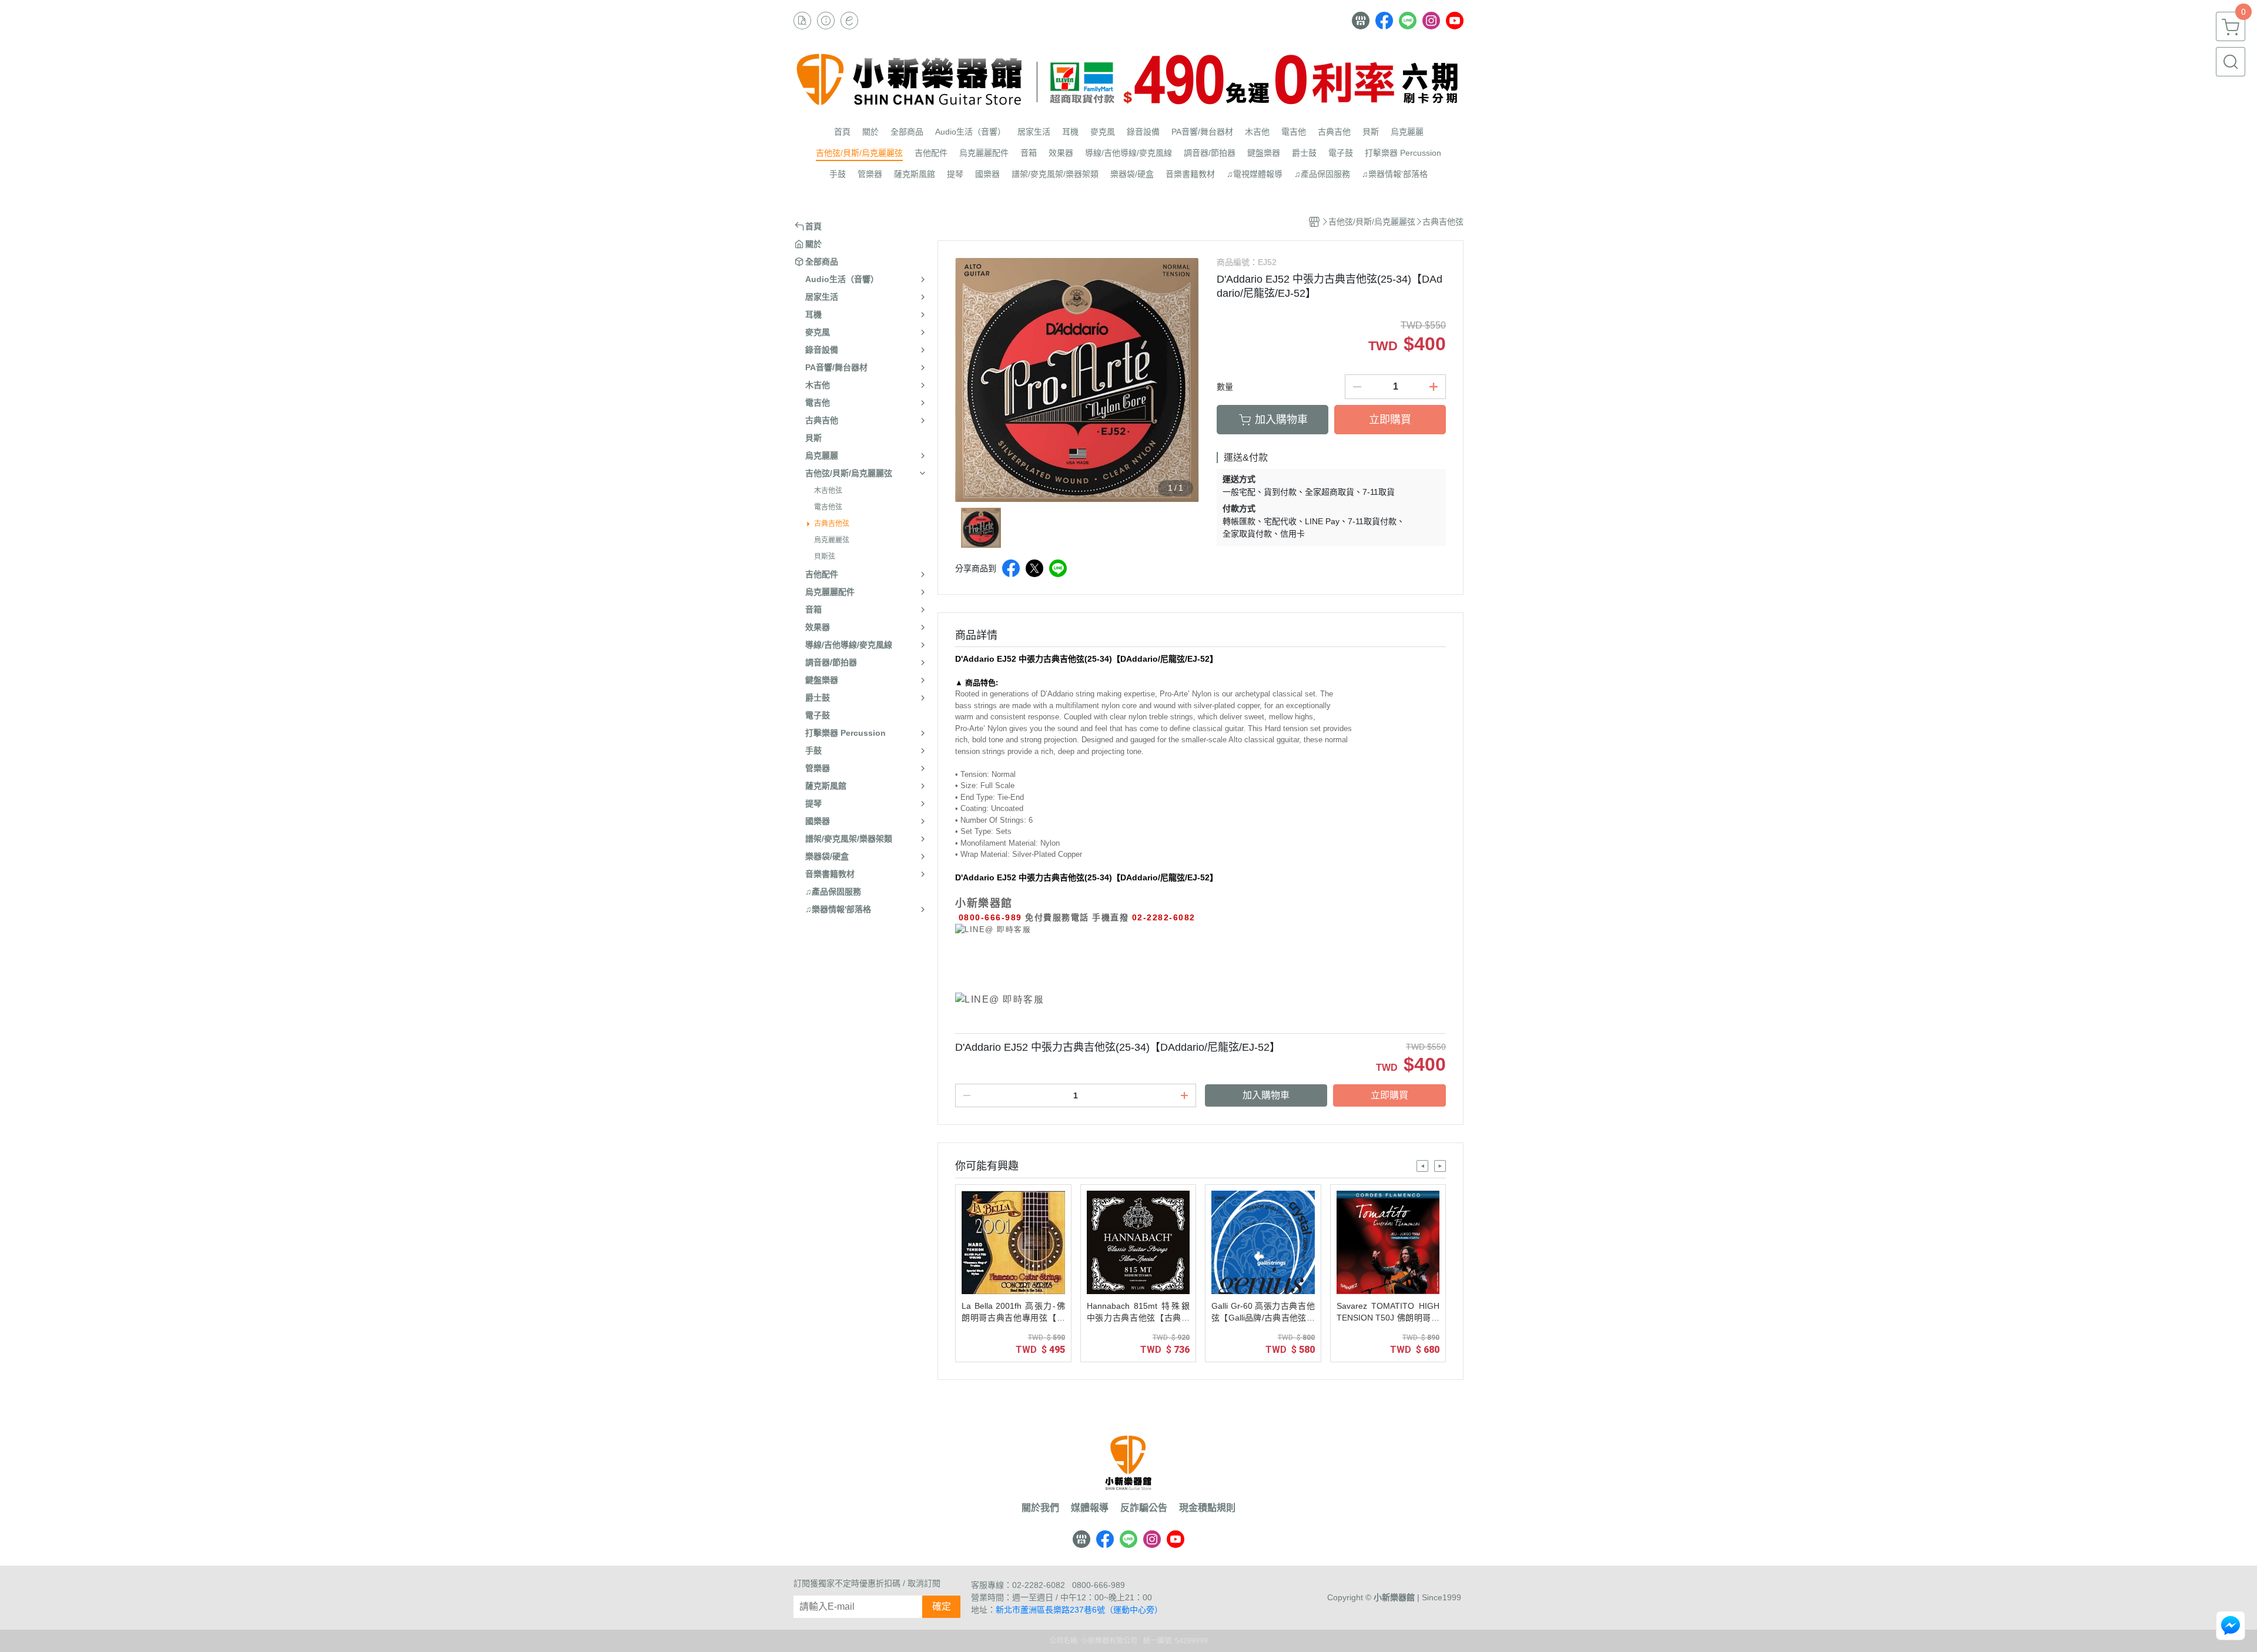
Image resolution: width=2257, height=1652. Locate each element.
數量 (1225, 387)
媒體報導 (1090, 1508)
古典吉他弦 (832, 524)
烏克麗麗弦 (832, 540)
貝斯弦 (825, 557)
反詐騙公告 (1144, 1508)
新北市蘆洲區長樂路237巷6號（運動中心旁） (1079, 1610)
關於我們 (1040, 1508)
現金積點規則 (1207, 1508)
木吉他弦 (828, 491)
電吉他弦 (828, 507)
